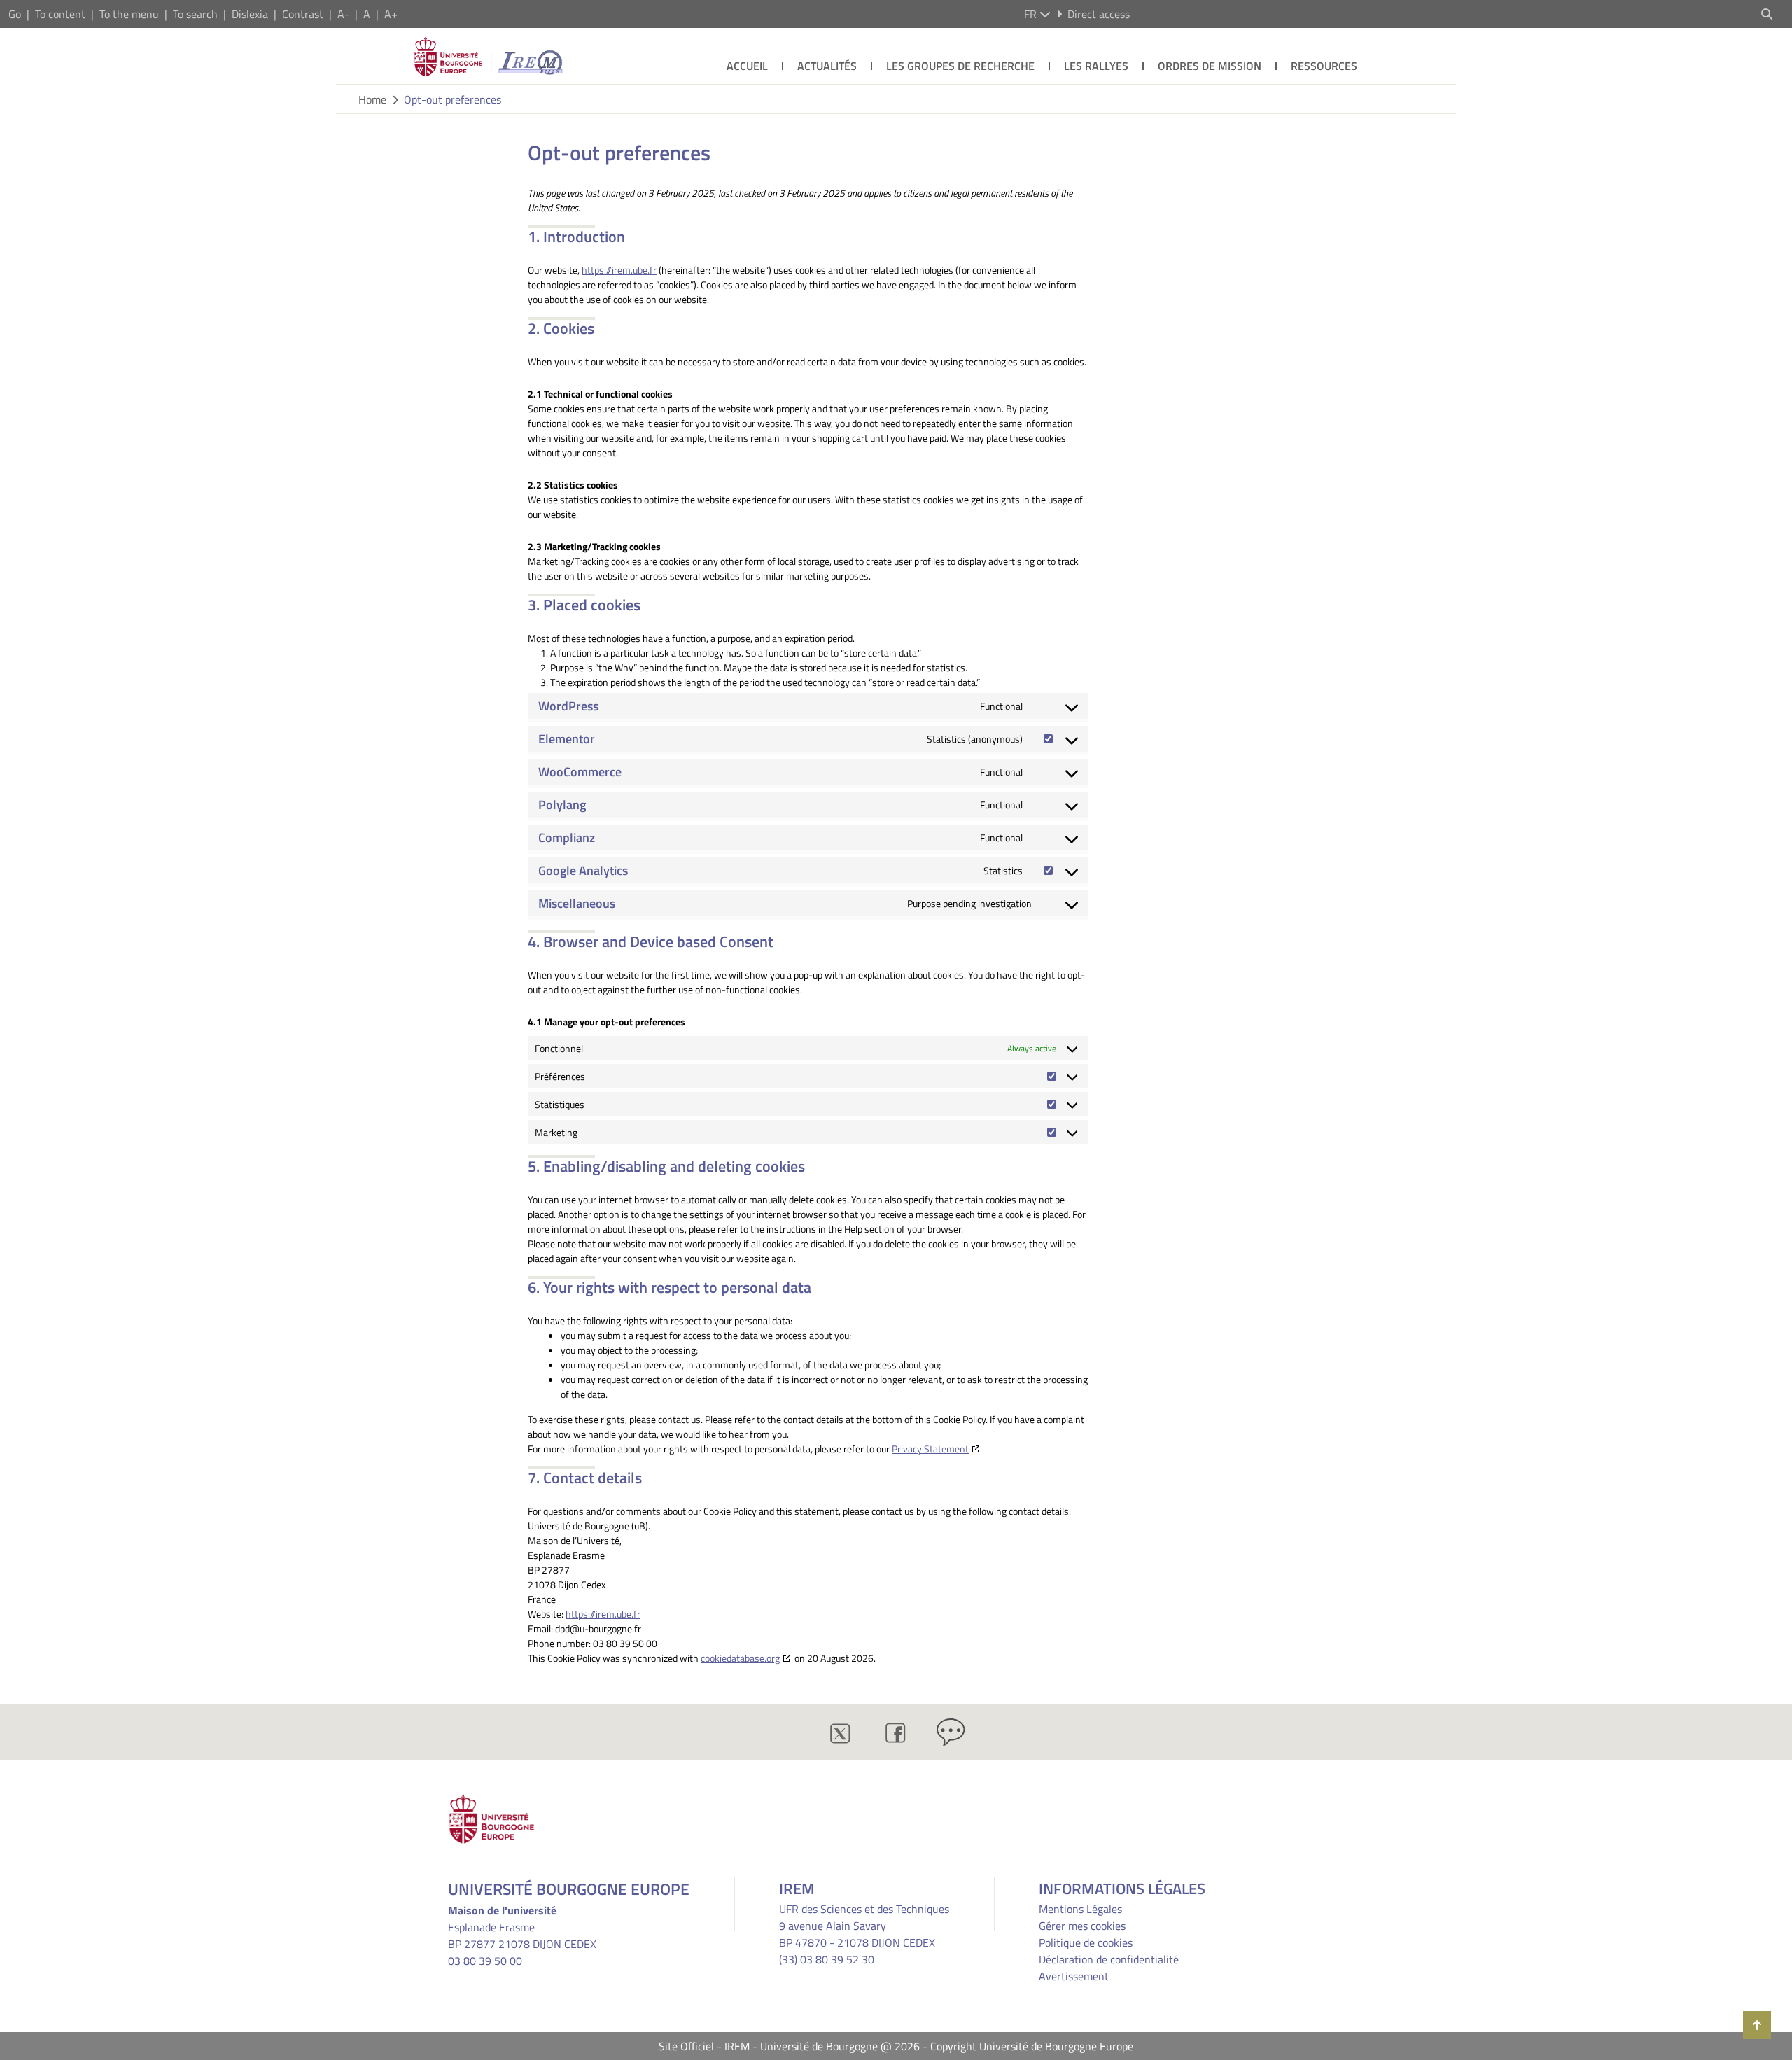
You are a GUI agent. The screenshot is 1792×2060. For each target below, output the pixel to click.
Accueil (747, 66)
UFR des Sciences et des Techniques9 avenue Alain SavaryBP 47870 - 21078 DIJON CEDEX (864, 1926)
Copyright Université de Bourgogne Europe (1032, 2046)
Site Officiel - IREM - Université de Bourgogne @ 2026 (789, 2046)
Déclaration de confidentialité (1109, 1959)
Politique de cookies (1086, 1942)
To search (195, 14)
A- (343, 14)
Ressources (1324, 66)
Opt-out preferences (453, 99)
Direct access (1099, 14)
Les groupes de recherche (960, 66)
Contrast (303, 14)
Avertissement (1074, 1976)
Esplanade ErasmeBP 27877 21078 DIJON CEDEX (522, 1935)
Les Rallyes (1096, 66)
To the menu (129, 14)
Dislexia (250, 14)
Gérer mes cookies (1082, 1926)
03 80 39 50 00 (485, 1961)
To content (60, 14)
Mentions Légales (1080, 1909)
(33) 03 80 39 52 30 (827, 1959)
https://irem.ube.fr (619, 270)
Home (372, 99)
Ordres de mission (1210, 66)
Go (15, 14)
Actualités (827, 66)
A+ (391, 14)
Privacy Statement (930, 1449)
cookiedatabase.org (740, 1658)
